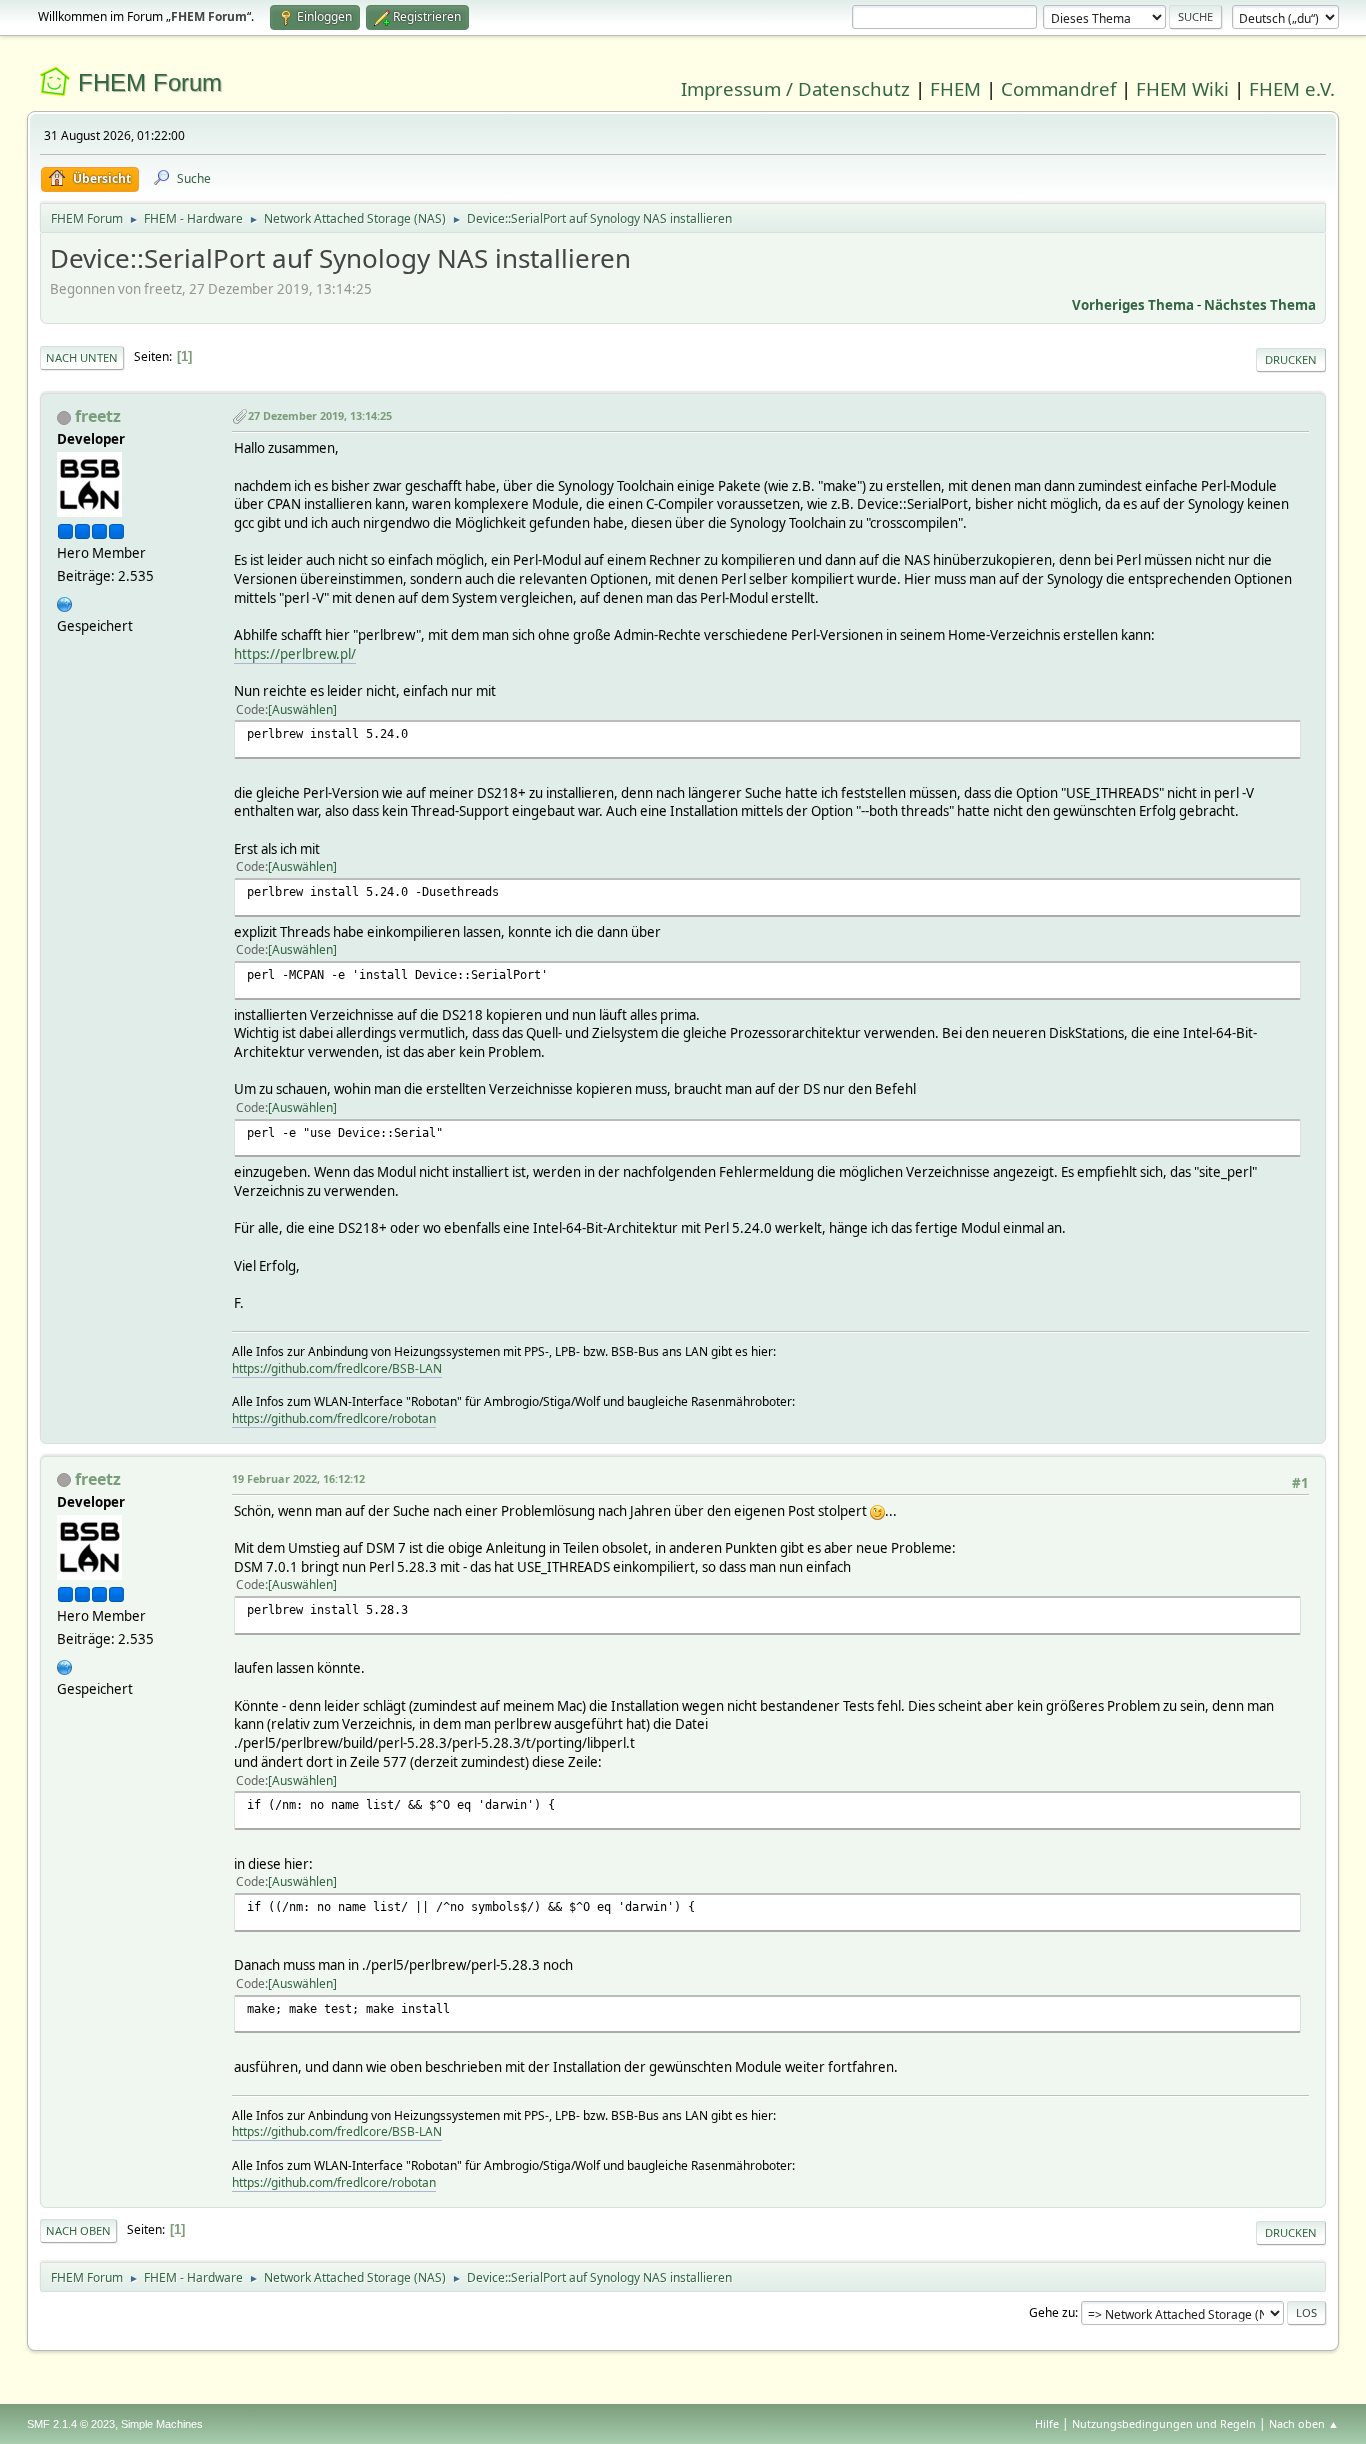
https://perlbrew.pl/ (295, 654)
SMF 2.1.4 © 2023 (71, 2424)
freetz (98, 416)
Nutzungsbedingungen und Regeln (1164, 2423)
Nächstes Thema (1260, 305)
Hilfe (1047, 2423)
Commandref (1058, 88)
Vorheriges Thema (1133, 305)
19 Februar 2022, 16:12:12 (298, 1478)
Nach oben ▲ (1304, 2423)
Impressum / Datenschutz (795, 88)
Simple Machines (162, 2424)
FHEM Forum (150, 82)
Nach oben (78, 2230)
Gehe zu (1052, 2312)
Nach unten (82, 357)
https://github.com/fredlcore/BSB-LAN (337, 1368)
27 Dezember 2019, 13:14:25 (320, 415)
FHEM (955, 88)
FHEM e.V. (1292, 88)
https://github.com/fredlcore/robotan (334, 1418)
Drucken (1291, 359)
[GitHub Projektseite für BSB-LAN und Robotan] (65, 602)
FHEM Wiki (1182, 88)
